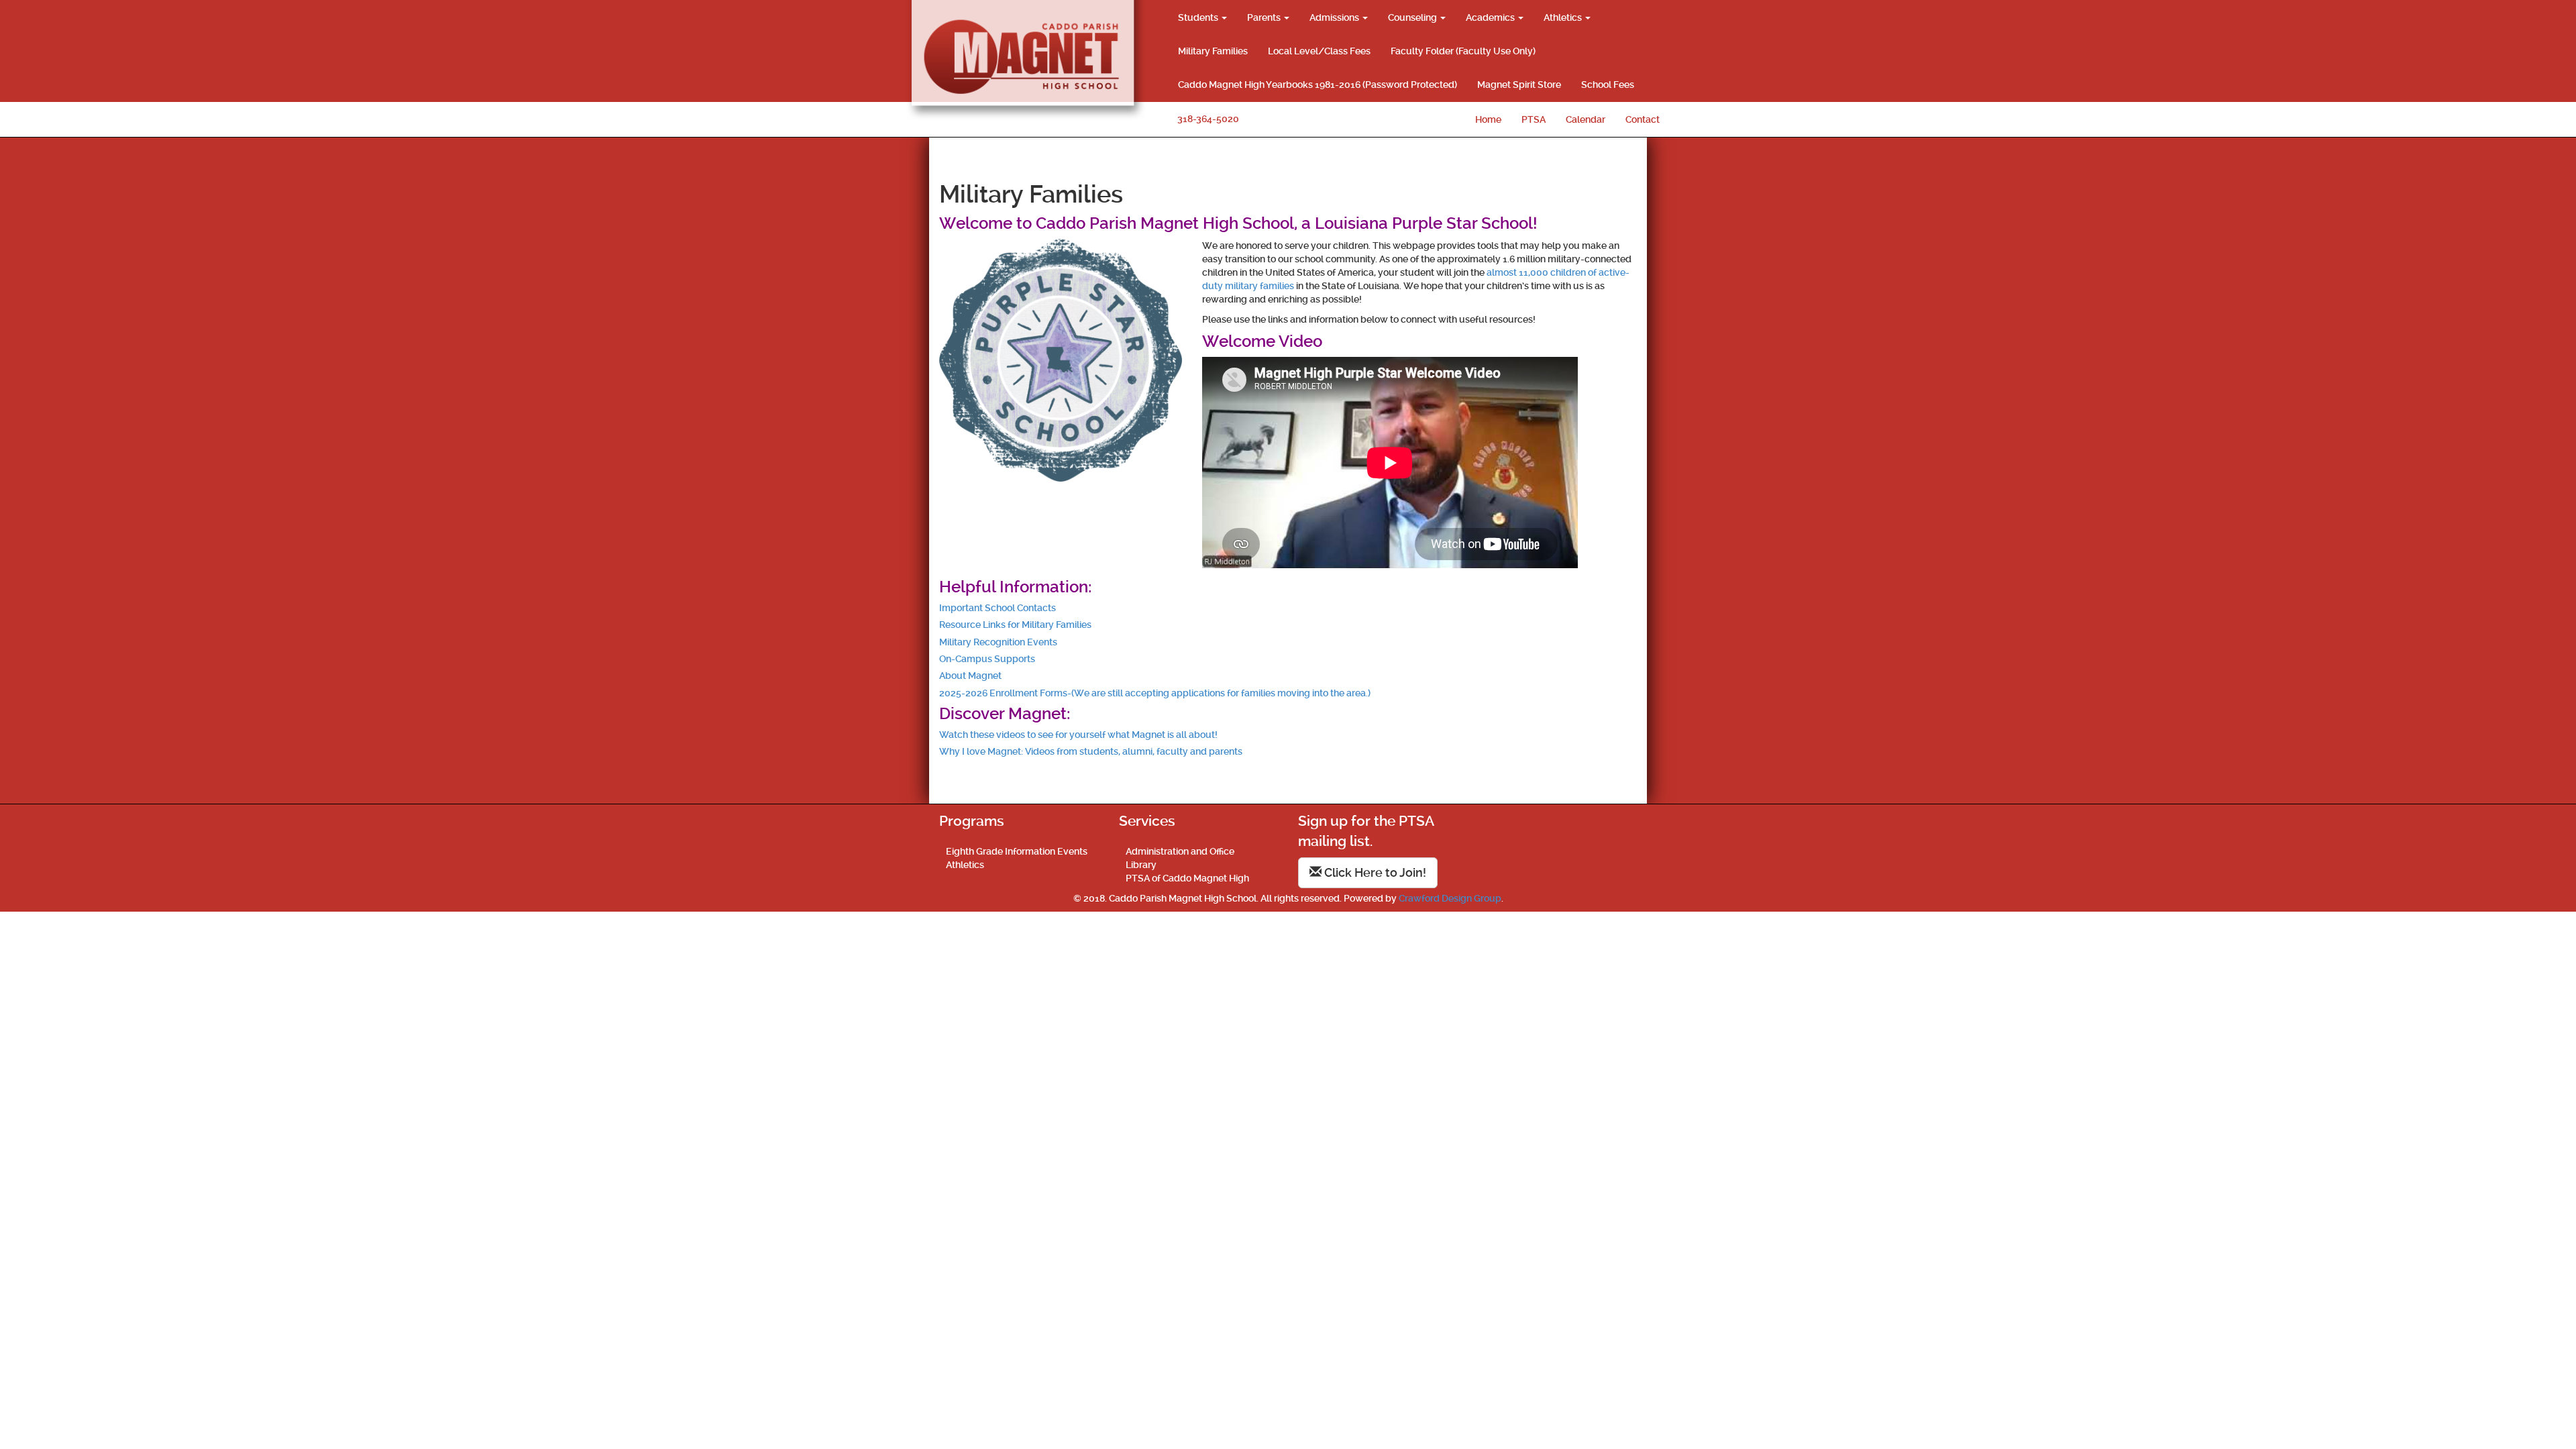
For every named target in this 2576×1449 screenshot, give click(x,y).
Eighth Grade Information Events (1017, 851)
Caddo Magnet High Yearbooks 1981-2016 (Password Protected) (1318, 85)
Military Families (1213, 51)
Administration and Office (1180, 851)
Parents (1265, 17)
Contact (1643, 119)
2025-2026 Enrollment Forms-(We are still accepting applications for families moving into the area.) (1155, 693)
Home (1488, 119)
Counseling (1413, 17)
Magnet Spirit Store (1519, 85)
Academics (1491, 17)
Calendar (1586, 119)
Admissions (1335, 17)
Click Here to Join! (1374, 872)
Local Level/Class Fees (1319, 51)
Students (1199, 17)
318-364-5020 (1208, 119)
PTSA (1534, 119)
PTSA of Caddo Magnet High (1187, 878)
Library (1141, 865)
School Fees (1608, 85)
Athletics (1564, 17)
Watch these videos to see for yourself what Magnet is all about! (1078, 735)
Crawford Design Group (1450, 898)
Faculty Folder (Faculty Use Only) (1463, 51)
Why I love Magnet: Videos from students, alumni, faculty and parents (1091, 751)
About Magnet (970, 676)
